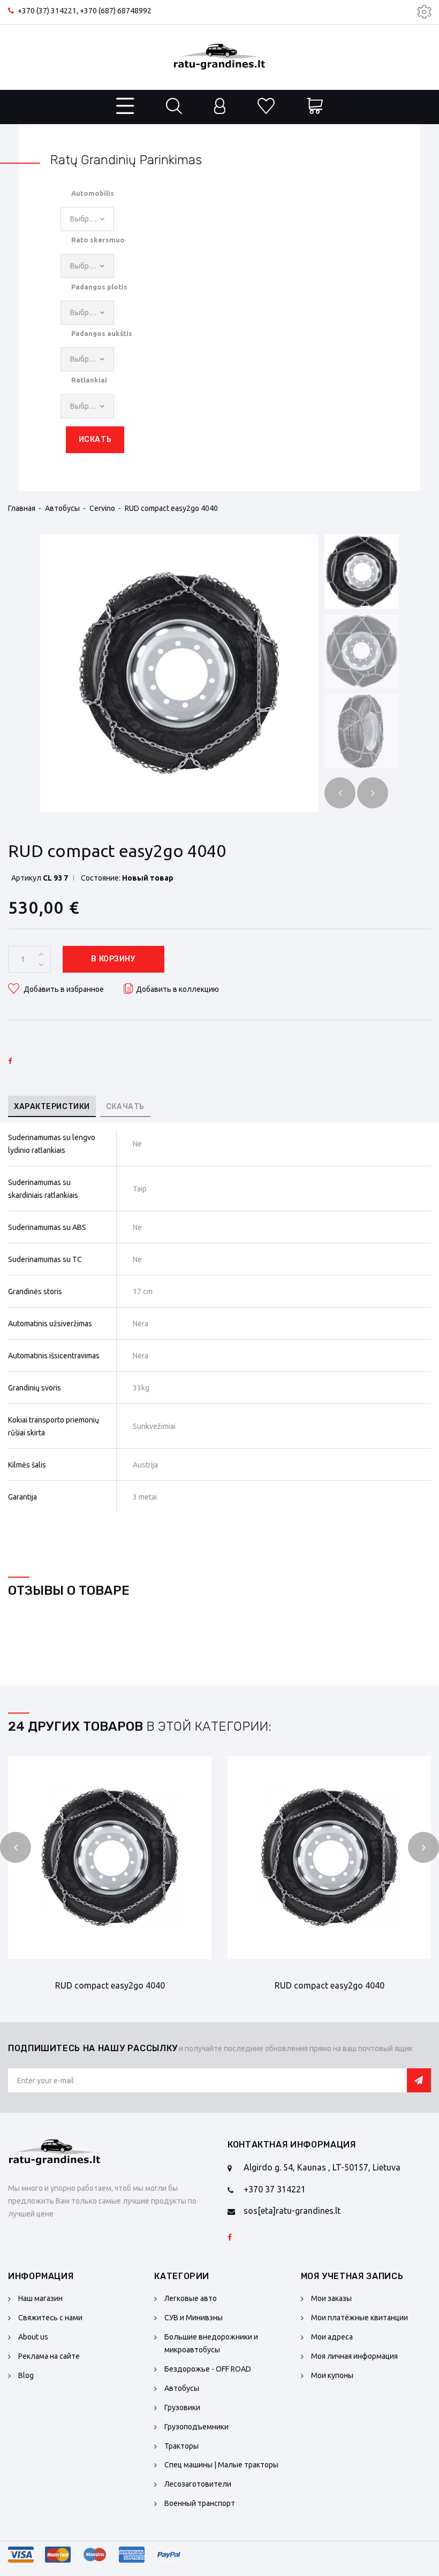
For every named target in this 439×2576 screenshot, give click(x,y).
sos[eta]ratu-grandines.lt (292, 2211)
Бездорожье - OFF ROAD (208, 2369)
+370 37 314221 (275, 2189)
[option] (179, 673)
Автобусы (62, 508)
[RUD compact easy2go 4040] (179, 673)
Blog (26, 2375)
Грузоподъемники (196, 2427)
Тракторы (181, 2446)
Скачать (125, 1107)
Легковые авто (191, 2298)
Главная (22, 508)
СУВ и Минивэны (194, 2318)
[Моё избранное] (266, 107)
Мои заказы (331, 2298)
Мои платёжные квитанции (359, 2318)
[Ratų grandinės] (219, 57)
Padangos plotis (99, 287)
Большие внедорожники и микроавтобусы (211, 2343)
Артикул (26, 878)
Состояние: (101, 878)
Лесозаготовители (198, 2484)
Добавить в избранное (63, 989)
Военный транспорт (200, 2503)
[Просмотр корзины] (315, 107)
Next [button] (373, 793)
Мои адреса (332, 2337)
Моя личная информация (354, 2356)
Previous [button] (340, 793)
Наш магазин (40, 2298)
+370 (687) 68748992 (116, 11)
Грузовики (182, 2407)
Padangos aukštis (102, 333)
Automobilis (93, 193)
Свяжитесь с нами (50, 2318)
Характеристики (52, 1107)
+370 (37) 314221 (47, 11)
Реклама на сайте (49, 2356)
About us (33, 2337)
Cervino (102, 508)
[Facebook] (230, 2238)
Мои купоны (332, 2375)
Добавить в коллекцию (177, 989)
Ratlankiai (89, 380)
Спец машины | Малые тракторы (221, 2465)
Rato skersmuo (98, 240)
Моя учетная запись (352, 2276)
